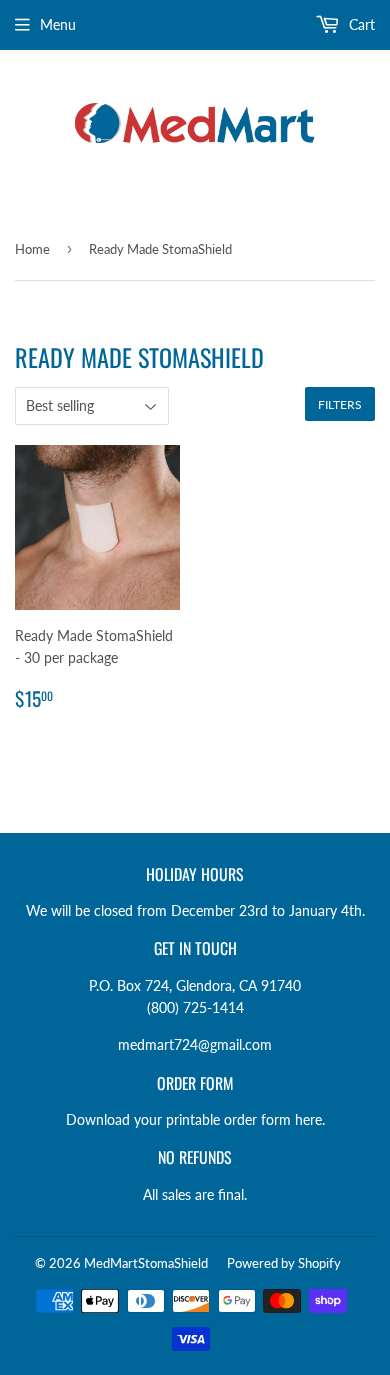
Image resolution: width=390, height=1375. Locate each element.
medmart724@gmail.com (195, 1044)
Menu (58, 24)
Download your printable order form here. (195, 1119)
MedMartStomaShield (146, 1263)
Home (32, 249)
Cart (360, 24)
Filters (340, 404)
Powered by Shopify (284, 1263)
